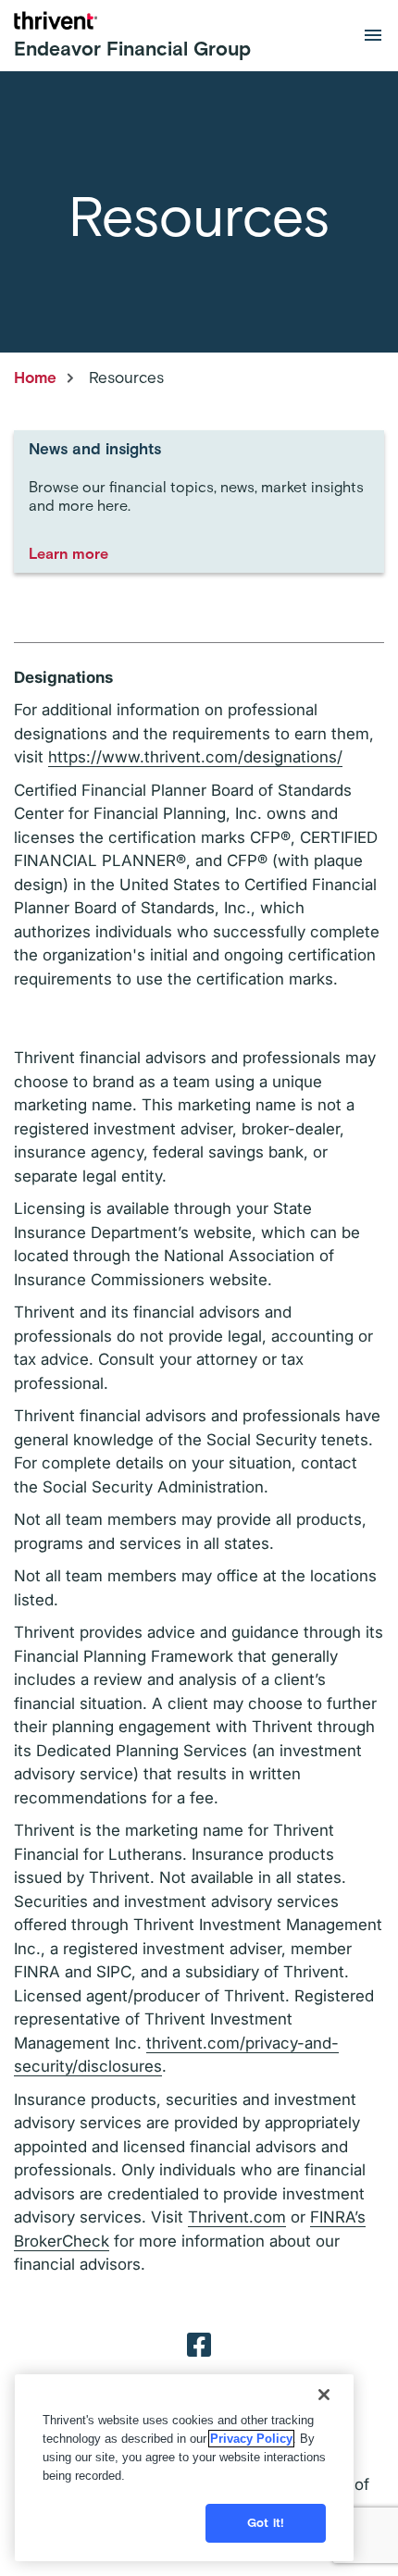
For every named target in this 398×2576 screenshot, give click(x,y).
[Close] (324, 2395)
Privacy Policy (251, 2439)
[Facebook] (199, 2344)
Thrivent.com (237, 2217)
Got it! (266, 2523)
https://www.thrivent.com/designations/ (195, 757)
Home (35, 378)
